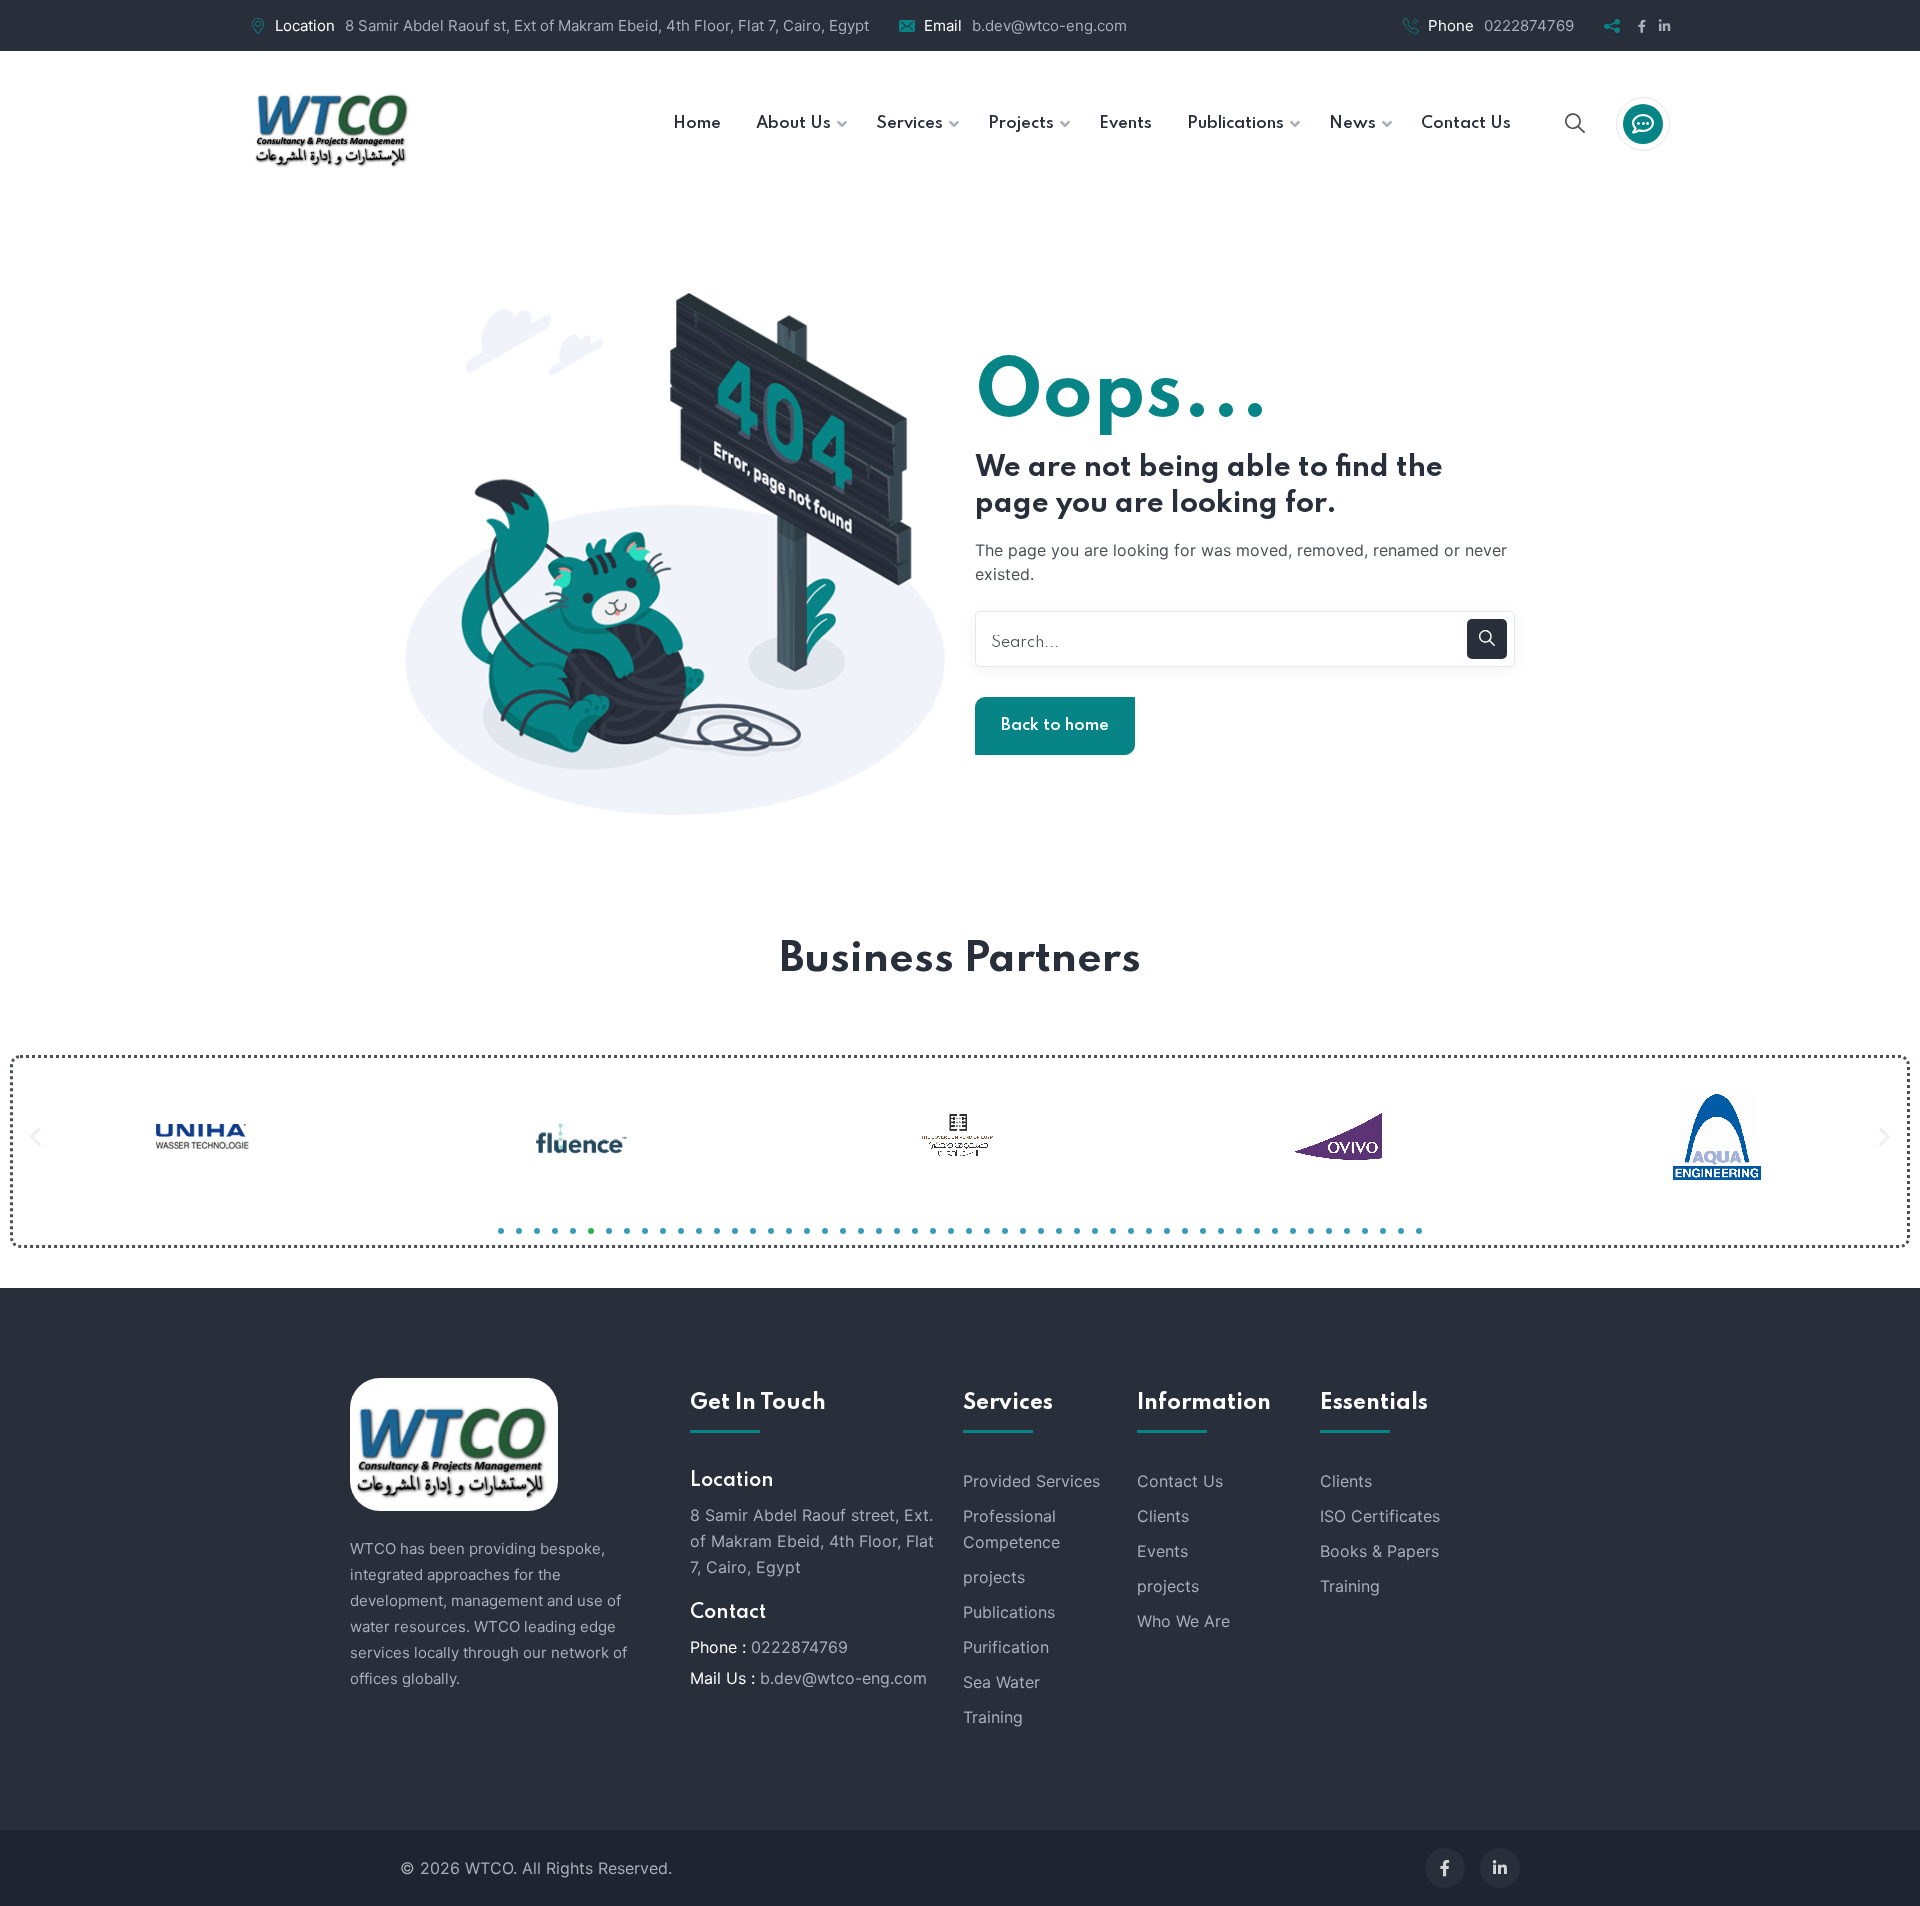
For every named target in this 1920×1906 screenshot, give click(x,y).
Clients (1163, 1516)
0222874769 (1529, 25)
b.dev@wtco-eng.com (1049, 25)
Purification (1006, 1647)
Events (1162, 1551)
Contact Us (1180, 1481)
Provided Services (1031, 1481)
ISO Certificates (1380, 1516)
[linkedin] (1500, 1868)
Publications (1009, 1612)
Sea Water (1001, 1682)
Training (993, 1717)
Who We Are (1183, 1621)
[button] (35, 1136)
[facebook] (1445, 1868)
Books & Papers (1379, 1551)
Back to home (1055, 725)
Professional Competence (1011, 1529)
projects (994, 1577)
